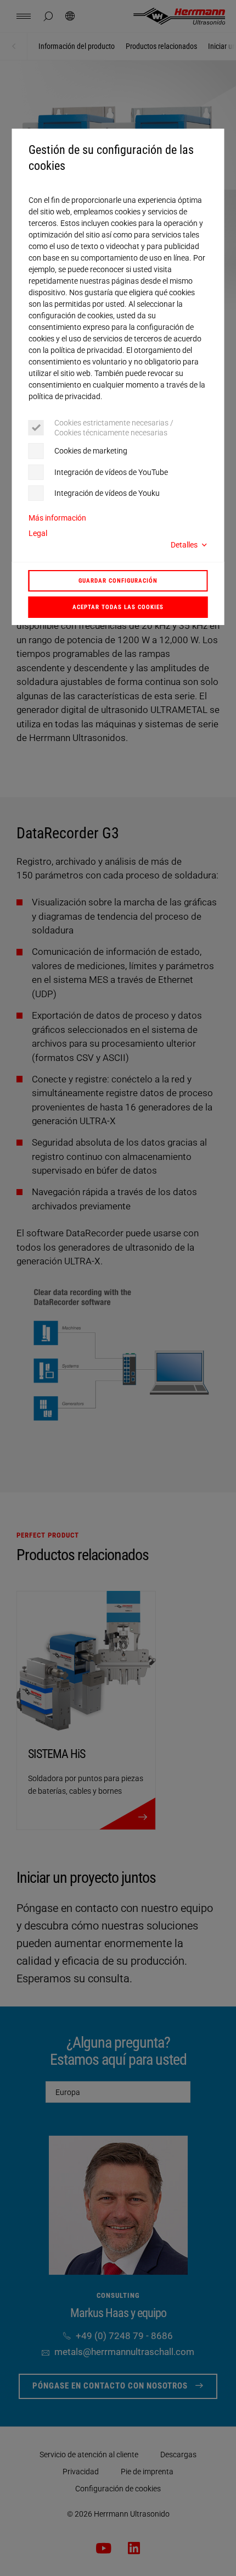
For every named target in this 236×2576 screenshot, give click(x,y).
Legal (38, 533)
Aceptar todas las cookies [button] (118, 607)
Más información (57, 518)
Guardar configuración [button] (118, 581)
